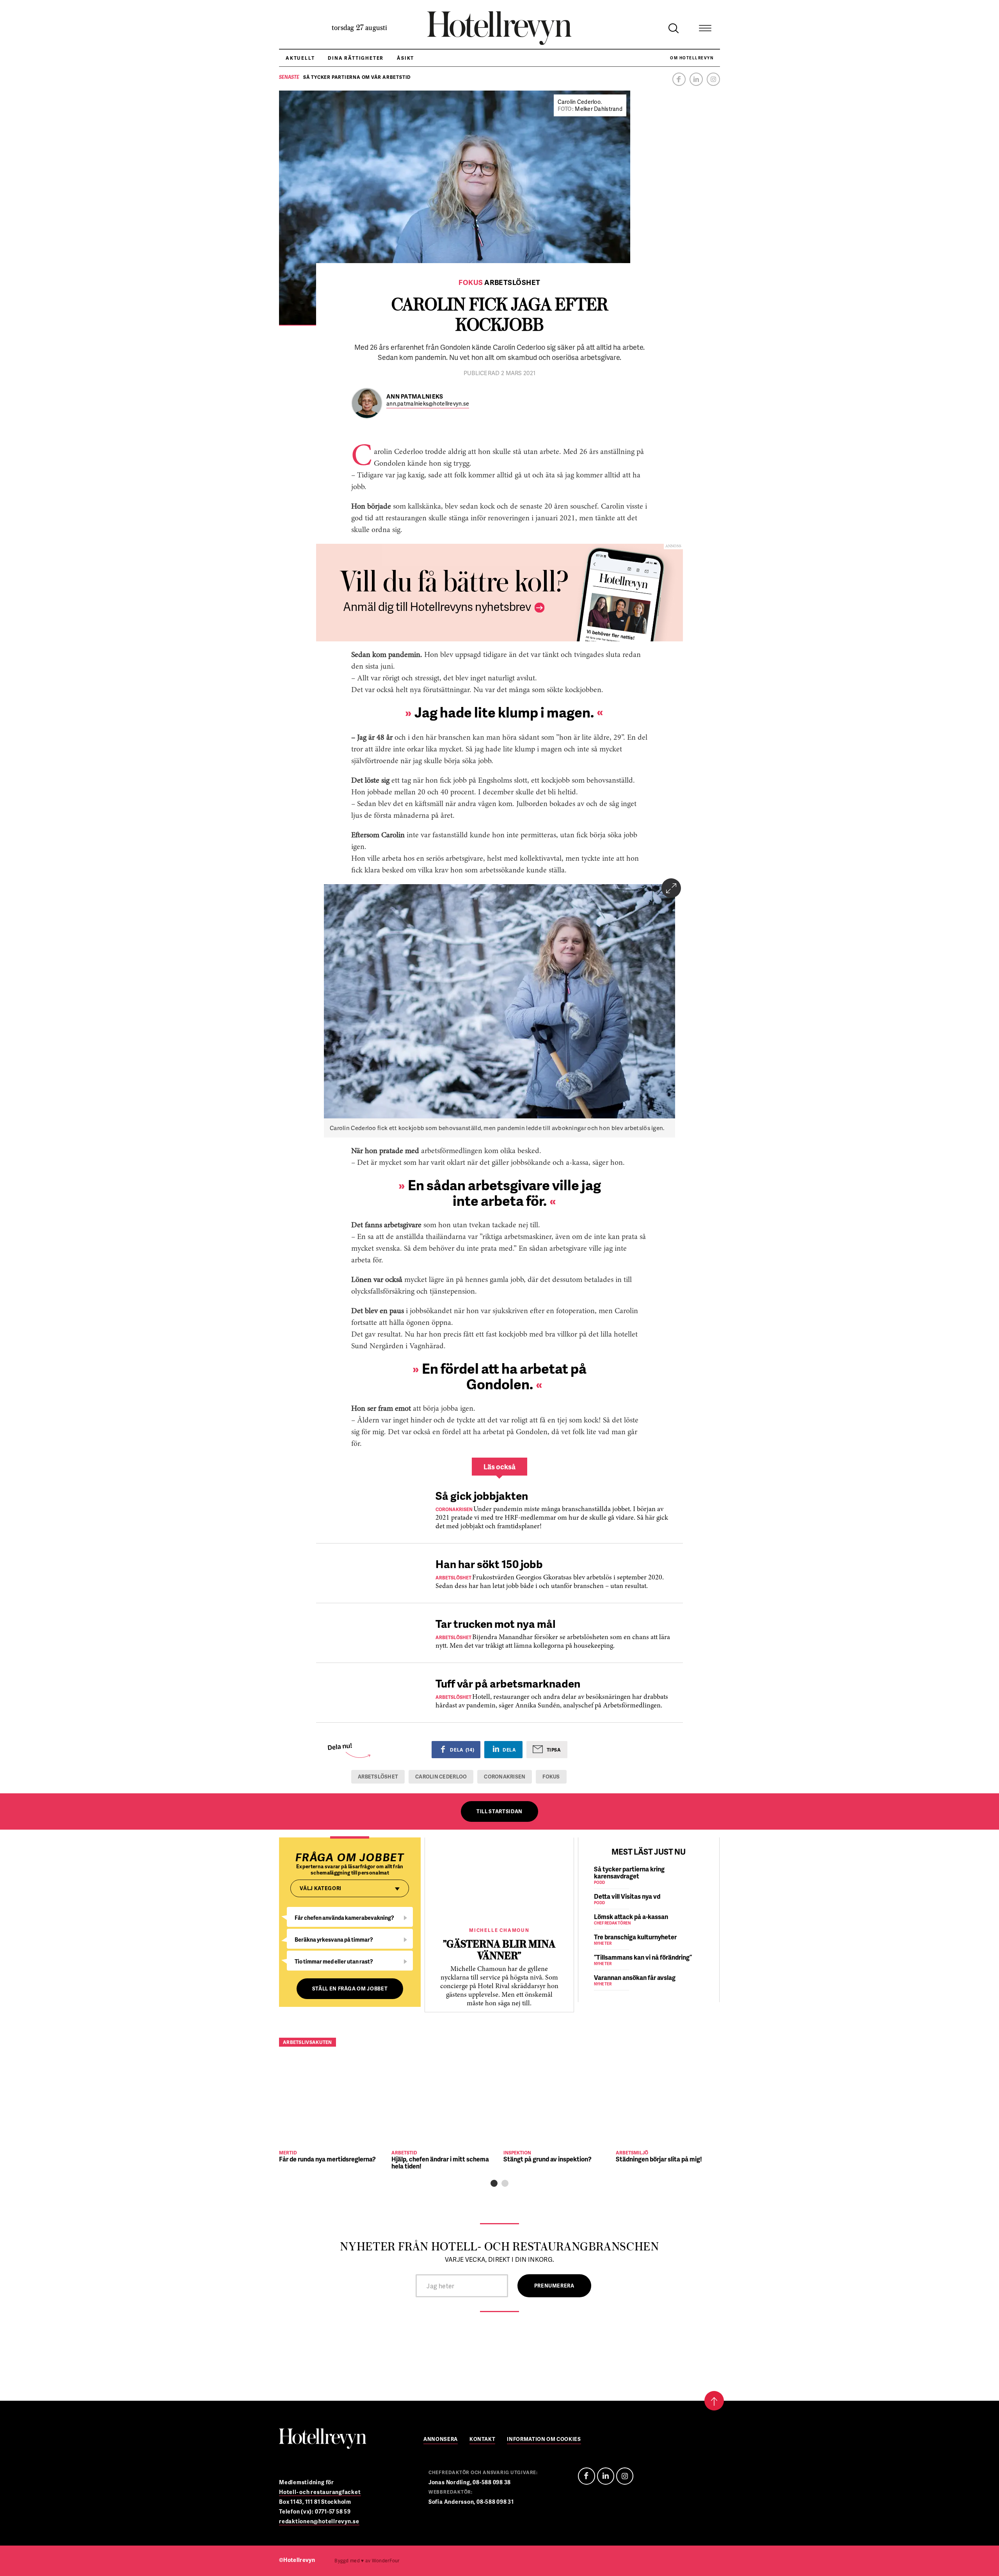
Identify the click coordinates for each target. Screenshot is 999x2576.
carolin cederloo (441, 1777)
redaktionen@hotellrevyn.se (319, 2521)
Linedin (606, 2476)
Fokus (551, 1777)
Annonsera (441, 2440)
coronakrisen (505, 1777)
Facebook (679, 79)
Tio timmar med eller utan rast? (334, 1961)
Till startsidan (499, 1811)
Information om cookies (544, 2440)
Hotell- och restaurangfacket (320, 2492)
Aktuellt (300, 58)
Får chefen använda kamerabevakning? (344, 1918)
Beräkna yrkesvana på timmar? (334, 1940)
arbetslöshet (378, 1777)
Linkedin (696, 79)
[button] (494, 2183)
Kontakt (483, 2440)
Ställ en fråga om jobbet (350, 1989)
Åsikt (405, 58)
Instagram (713, 79)
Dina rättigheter (356, 58)
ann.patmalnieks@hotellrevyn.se (428, 404)
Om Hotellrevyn (692, 58)
